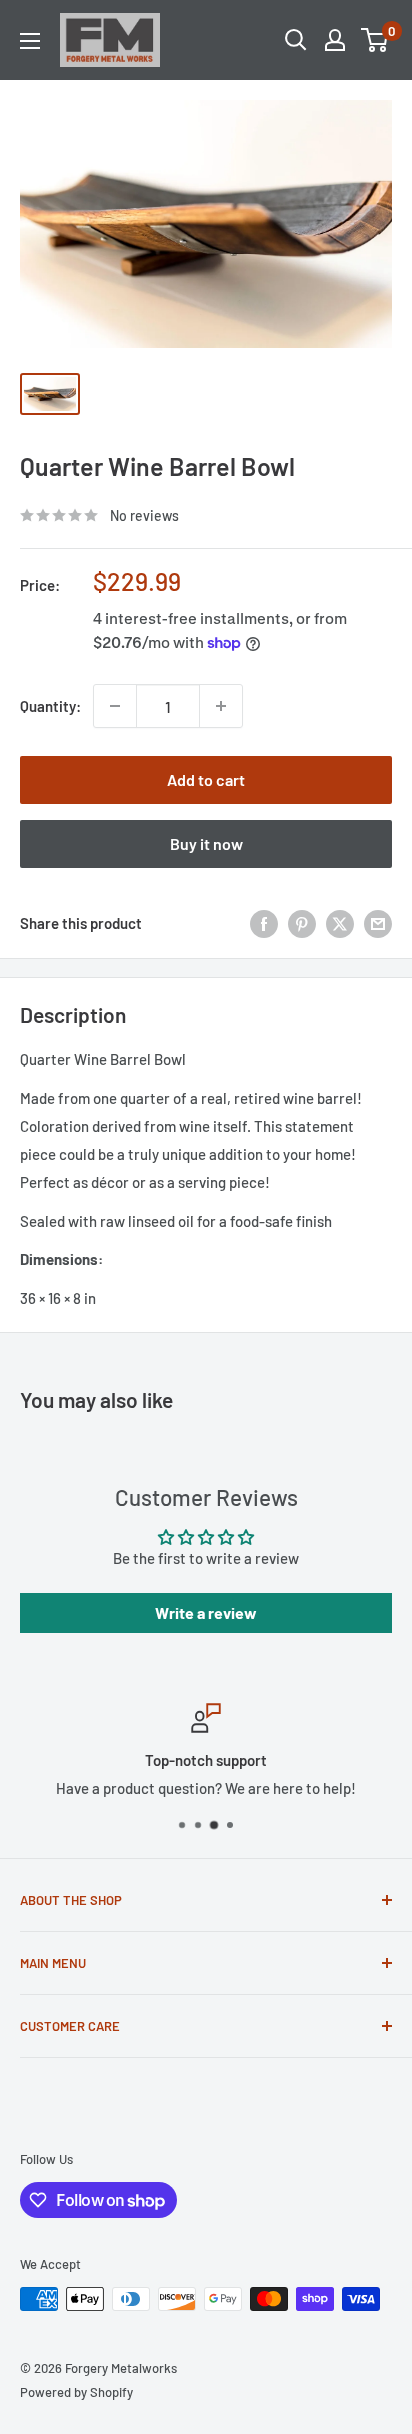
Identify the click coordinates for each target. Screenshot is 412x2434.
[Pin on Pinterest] (302, 923)
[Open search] (296, 40)
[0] (375, 40)
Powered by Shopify (76, 2392)
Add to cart (206, 779)
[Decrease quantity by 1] (115, 706)
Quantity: (50, 706)
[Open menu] (30, 41)
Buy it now (206, 843)
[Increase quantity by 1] (221, 706)
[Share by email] (378, 923)
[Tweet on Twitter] (340, 923)
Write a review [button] (206, 1612)
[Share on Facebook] (264, 923)
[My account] (335, 40)
